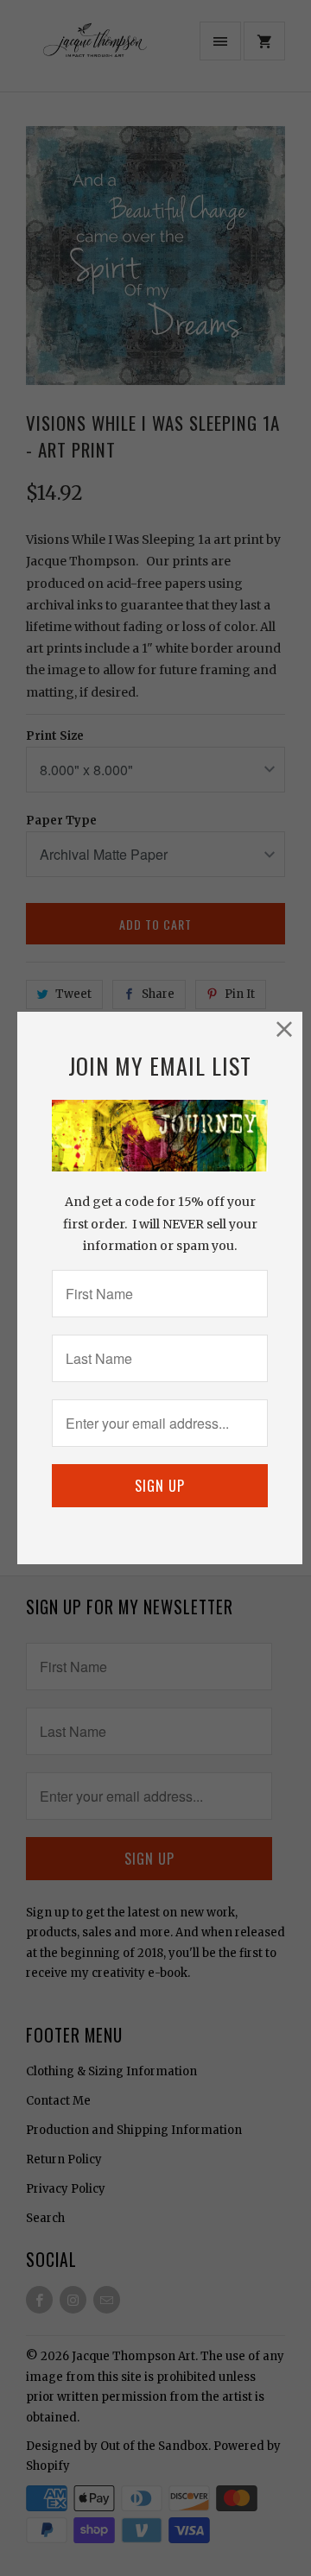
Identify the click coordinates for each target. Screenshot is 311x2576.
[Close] (285, 1029)
